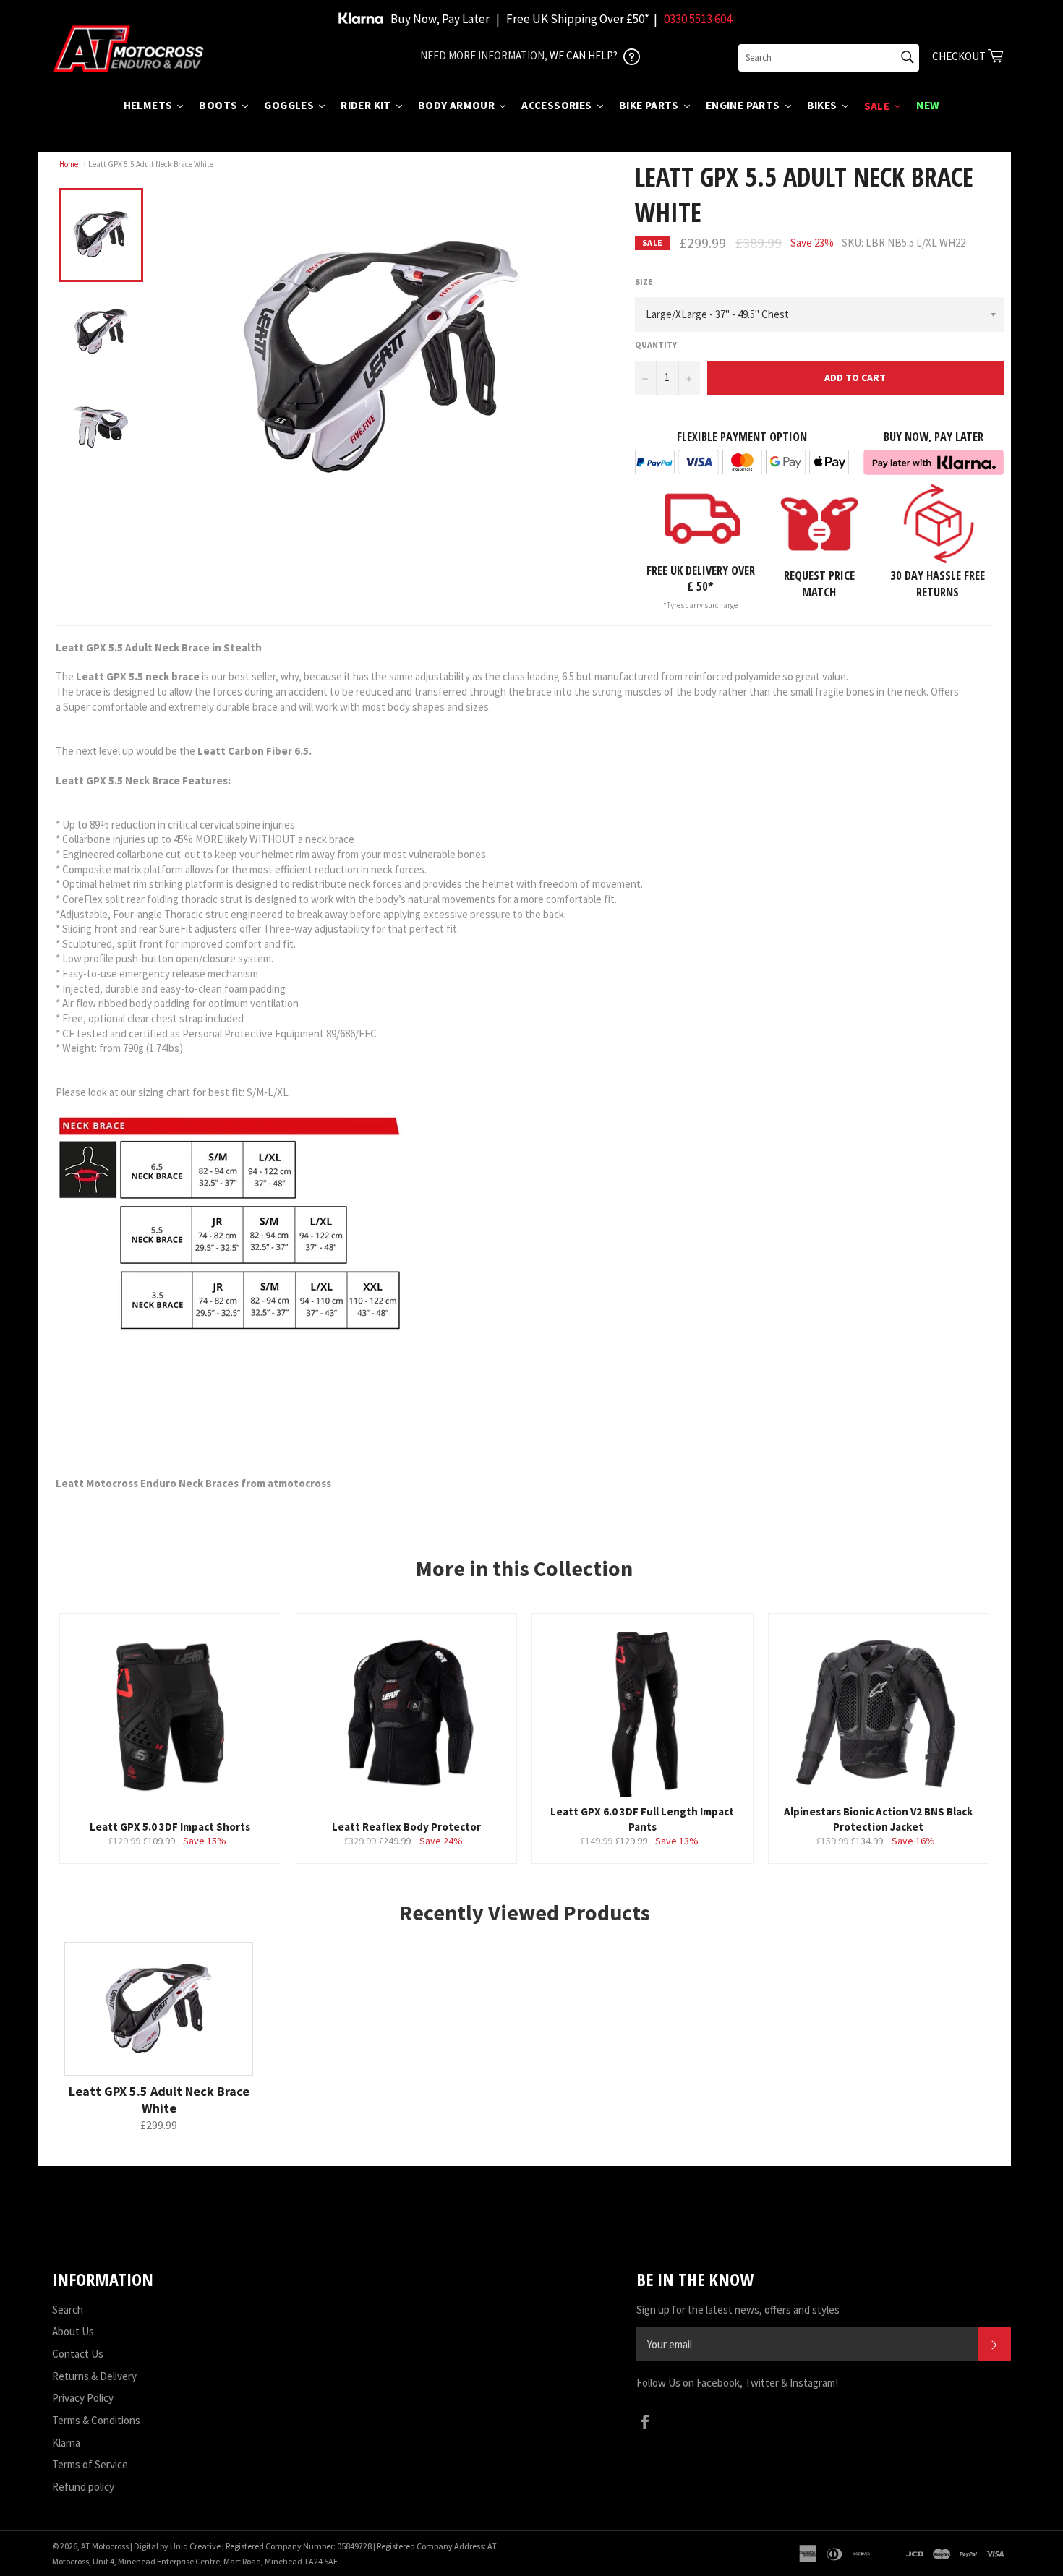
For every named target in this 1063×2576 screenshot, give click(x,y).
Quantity (656, 345)
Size (644, 282)
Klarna (66, 2443)
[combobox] (829, 58)
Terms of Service (90, 2464)
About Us (73, 2331)
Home (69, 164)
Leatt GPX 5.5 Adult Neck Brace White (151, 164)
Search (68, 2310)
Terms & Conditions (96, 2420)
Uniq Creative (195, 2546)
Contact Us (78, 2354)
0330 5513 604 (698, 19)
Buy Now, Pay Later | (445, 19)
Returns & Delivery (94, 2376)
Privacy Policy (83, 2398)
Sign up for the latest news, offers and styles (738, 2310)
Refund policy (83, 2487)
